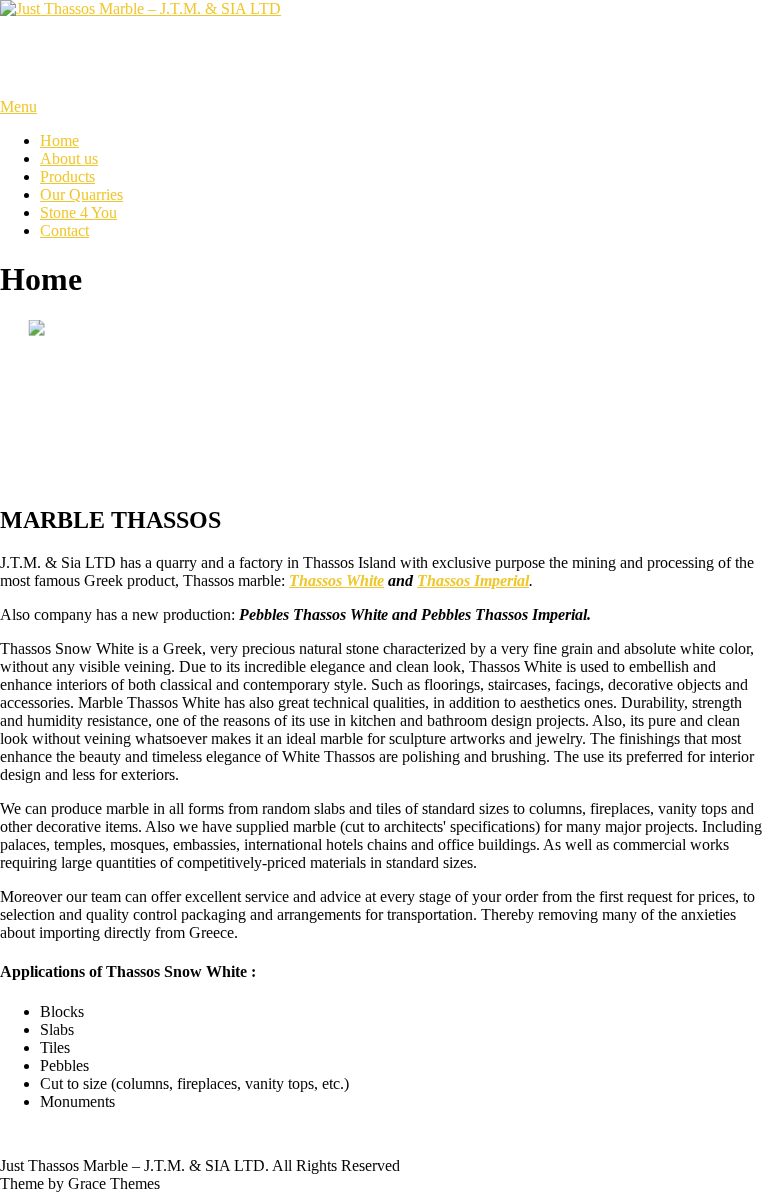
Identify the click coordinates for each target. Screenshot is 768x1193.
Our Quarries (81, 194)
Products (67, 176)
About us (69, 158)
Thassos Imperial (473, 580)
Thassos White (336, 580)
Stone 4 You (78, 212)
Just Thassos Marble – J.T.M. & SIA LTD (282, 57)
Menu (18, 106)
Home (59, 140)
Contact (64, 230)
